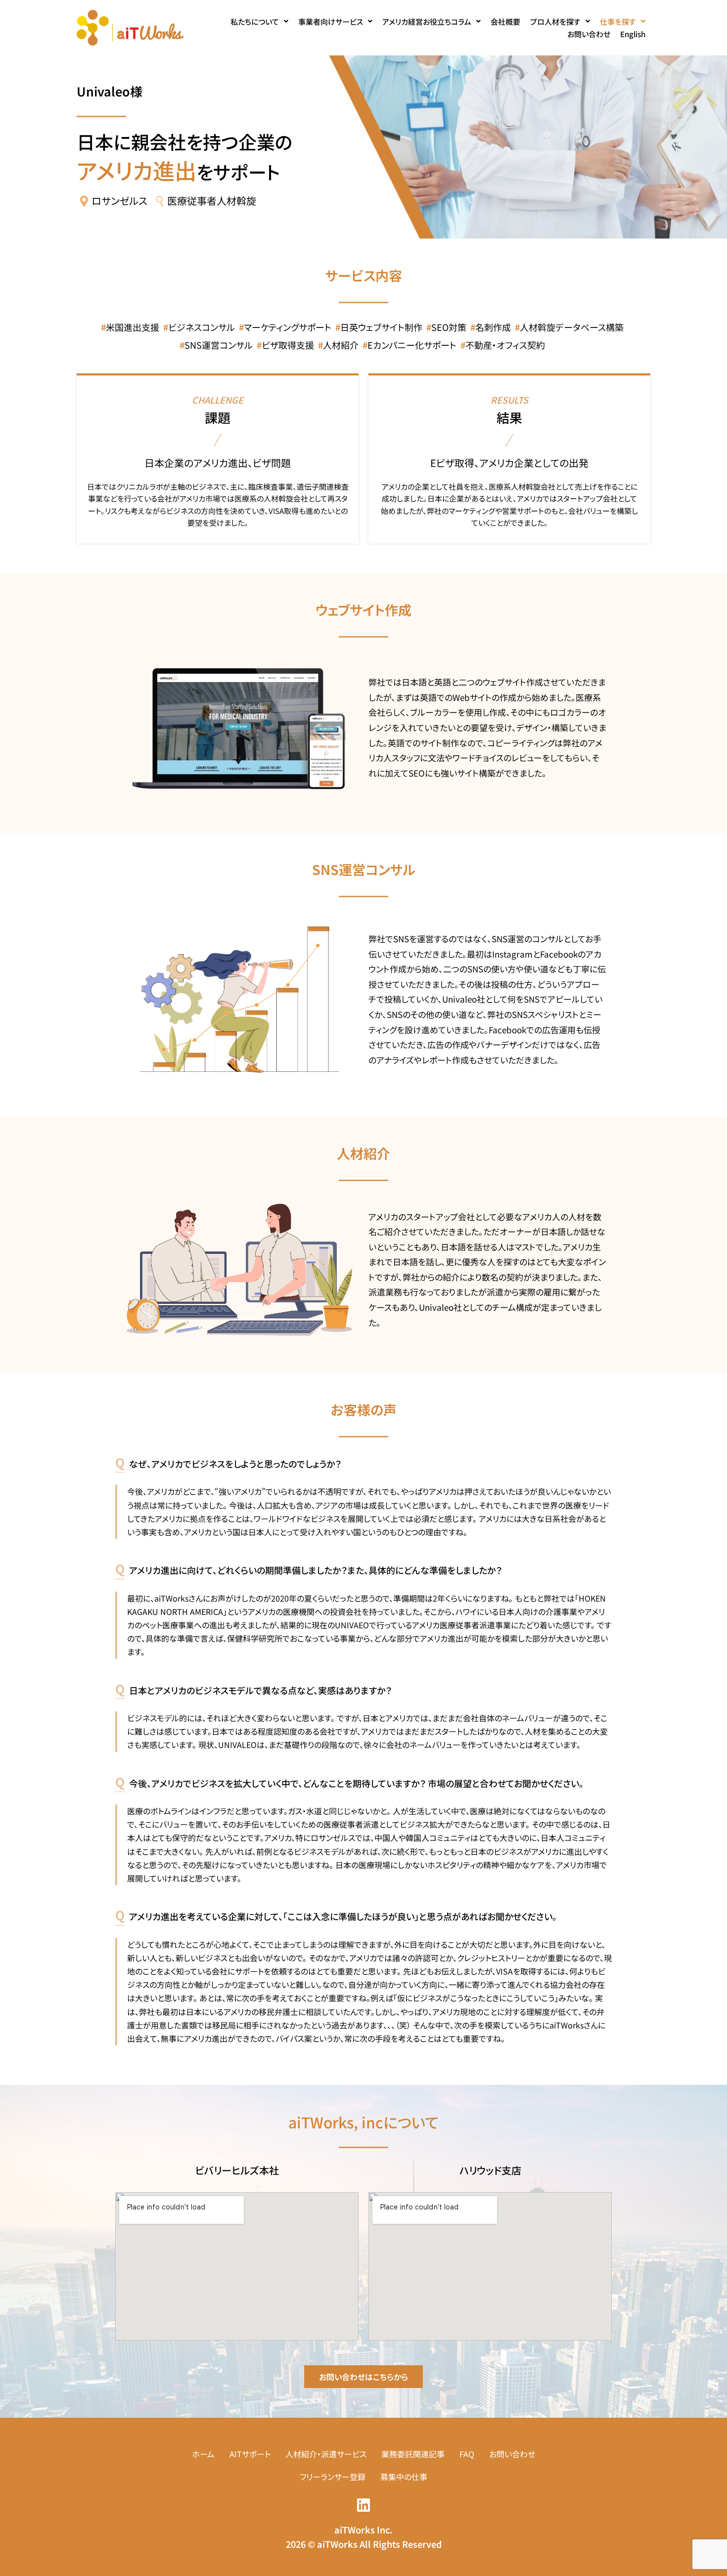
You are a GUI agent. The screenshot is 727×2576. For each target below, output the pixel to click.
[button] (259, 22)
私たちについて (255, 22)
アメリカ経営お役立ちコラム (427, 22)
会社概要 (505, 22)
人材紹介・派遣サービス (326, 2454)
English (633, 34)
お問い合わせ (589, 34)
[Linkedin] (363, 2505)
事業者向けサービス (331, 22)
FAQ (467, 2454)
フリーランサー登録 (333, 2477)
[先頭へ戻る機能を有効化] (707, 2556)
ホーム (203, 2454)
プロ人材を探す (555, 22)
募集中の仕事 (404, 2477)
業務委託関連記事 (413, 2454)
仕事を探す (618, 22)
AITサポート (250, 2454)
